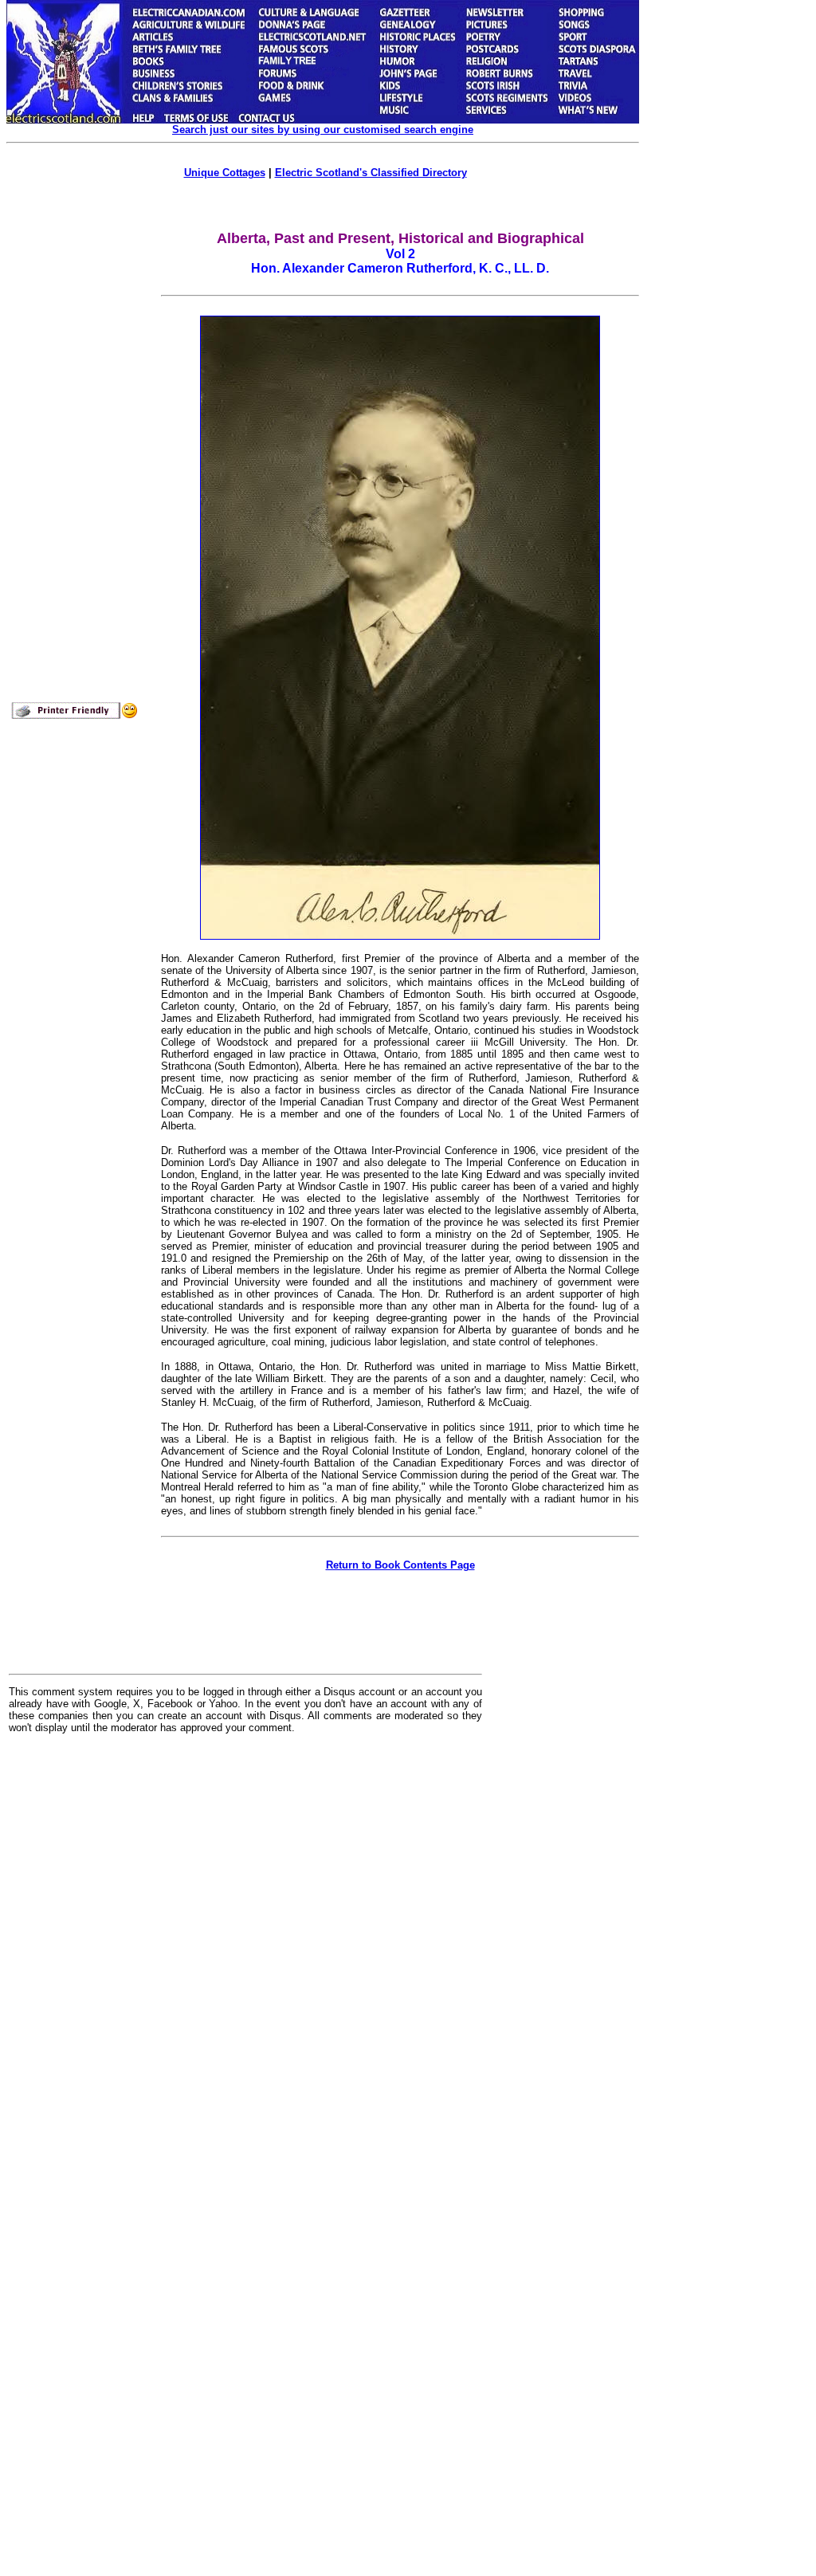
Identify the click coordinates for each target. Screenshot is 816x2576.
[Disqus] (245, 1943)
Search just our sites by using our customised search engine (323, 130)
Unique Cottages (225, 173)
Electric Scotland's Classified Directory (371, 173)
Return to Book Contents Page (400, 1565)
